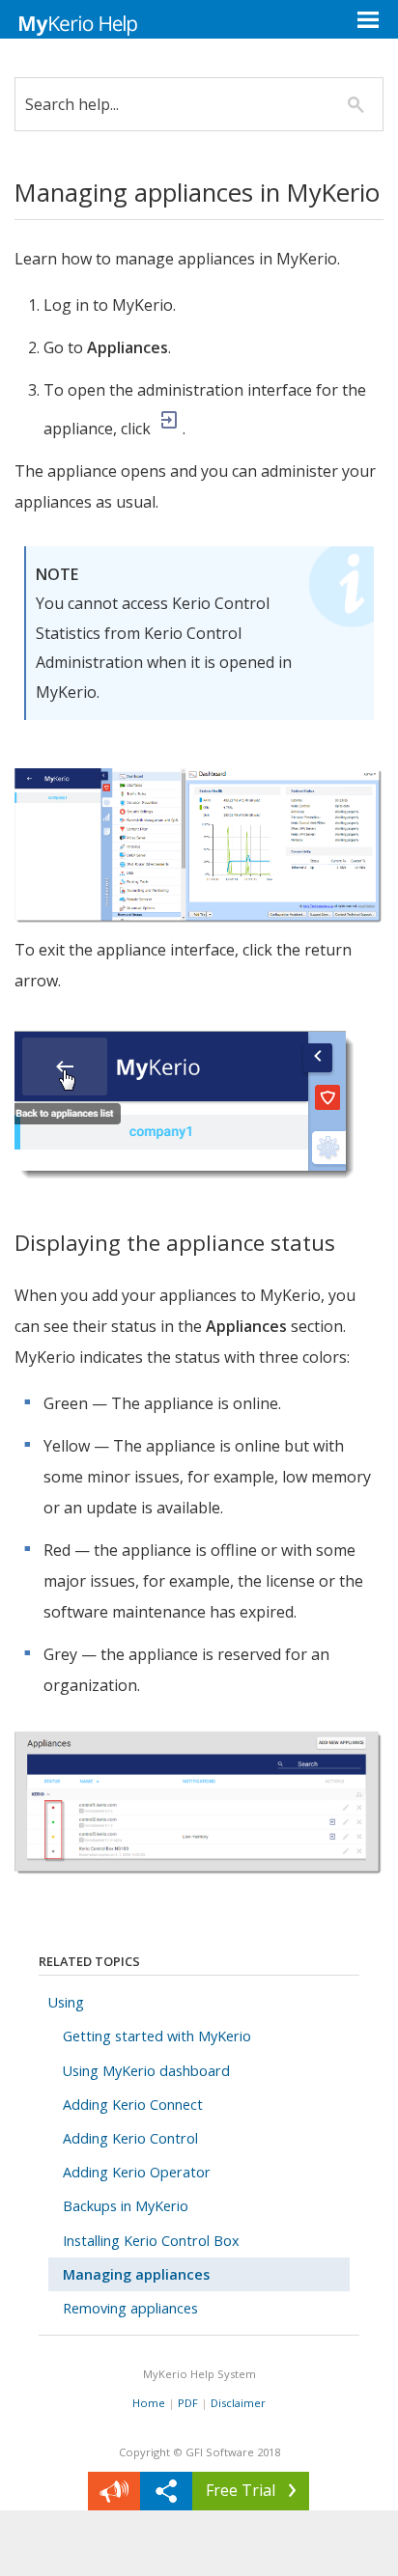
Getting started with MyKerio (157, 2036)
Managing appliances (136, 2274)
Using (66, 2002)
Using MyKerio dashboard (146, 2071)
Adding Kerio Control (130, 2138)
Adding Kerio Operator (137, 2172)
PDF (188, 2403)
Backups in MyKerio (126, 2206)
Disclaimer (238, 2403)
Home (149, 2403)
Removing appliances (130, 2308)
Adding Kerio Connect (133, 2105)
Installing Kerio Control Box (151, 2241)
